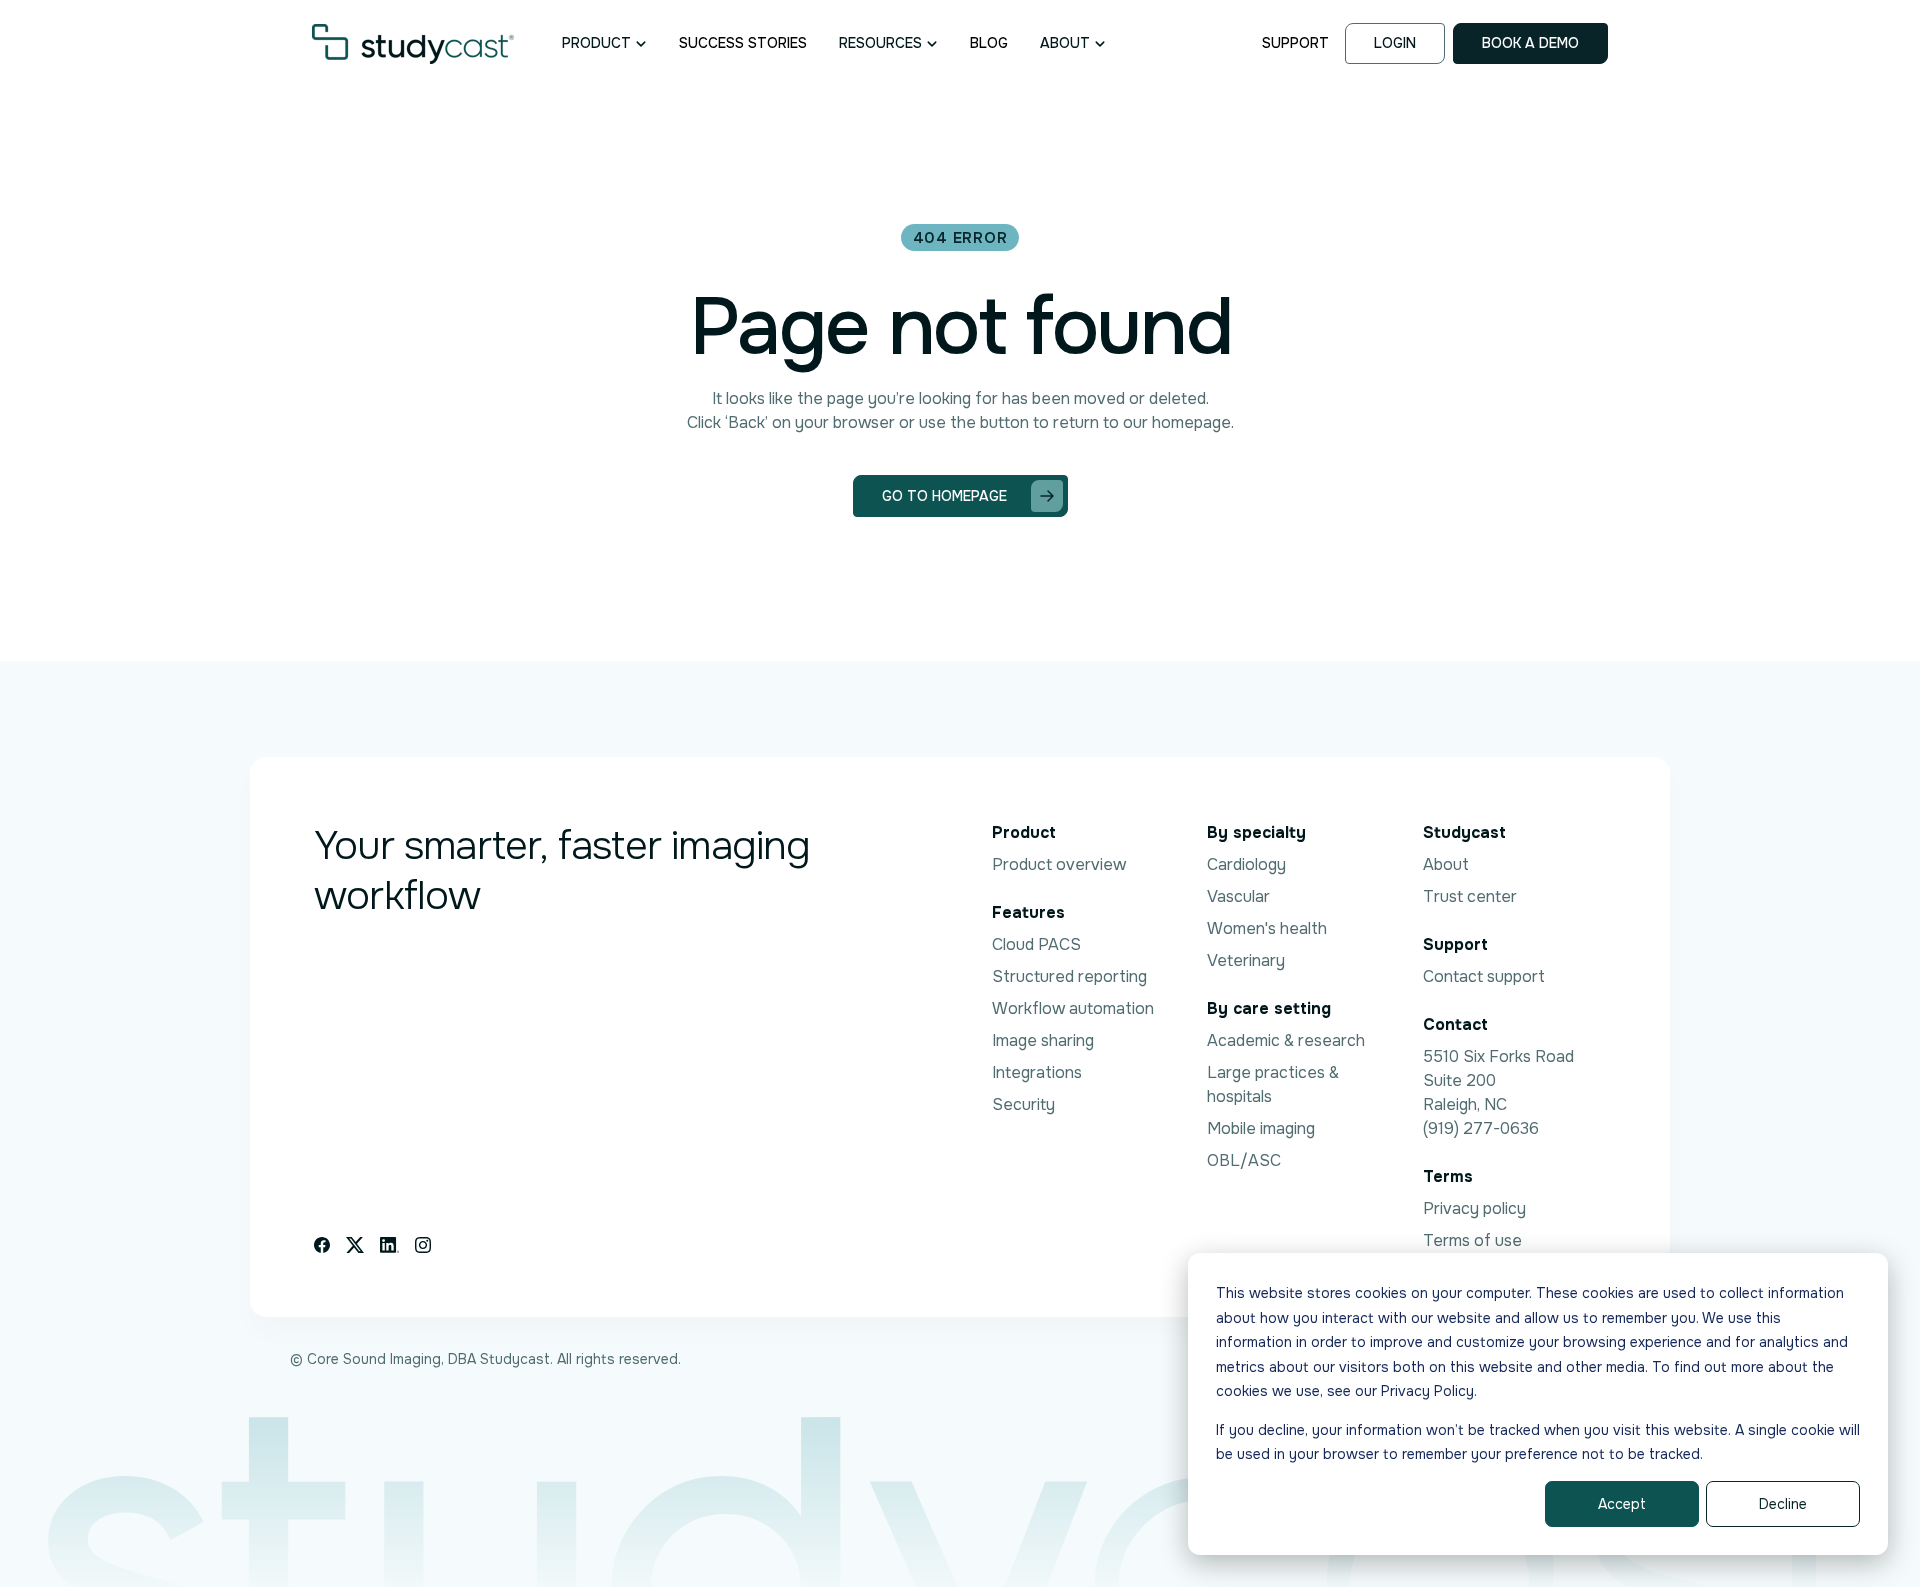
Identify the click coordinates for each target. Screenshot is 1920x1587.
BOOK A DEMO (1530, 43)
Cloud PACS (1036, 944)
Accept (1622, 1504)
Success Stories (743, 43)
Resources (880, 43)
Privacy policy (1474, 1208)
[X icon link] (355, 1245)
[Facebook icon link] (322, 1245)
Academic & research (1286, 1040)
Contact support (1484, 976)
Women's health (1267, 928)
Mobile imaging (1261, 1128)
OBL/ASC (1244, 1160)
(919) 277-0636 (1481, 1128)
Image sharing (1043, 1040)
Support (1295, 43)
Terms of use (1472, 1240)
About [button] (1065, 43)
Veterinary (1246, 960)
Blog (989, 43)
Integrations (1037, 1072)
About (1446, 864)
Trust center (1470, 896)
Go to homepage (944, 496)
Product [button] (596, 43)
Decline (1783, 1504)
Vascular (1238, 896)
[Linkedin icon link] (389, 1245)
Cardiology (1246, 864)
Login (1395, 43)
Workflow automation (1073, 1008)
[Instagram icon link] (423, 1245)
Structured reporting (1069, 976)
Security (1023, 1104)
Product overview (1059, 864)
